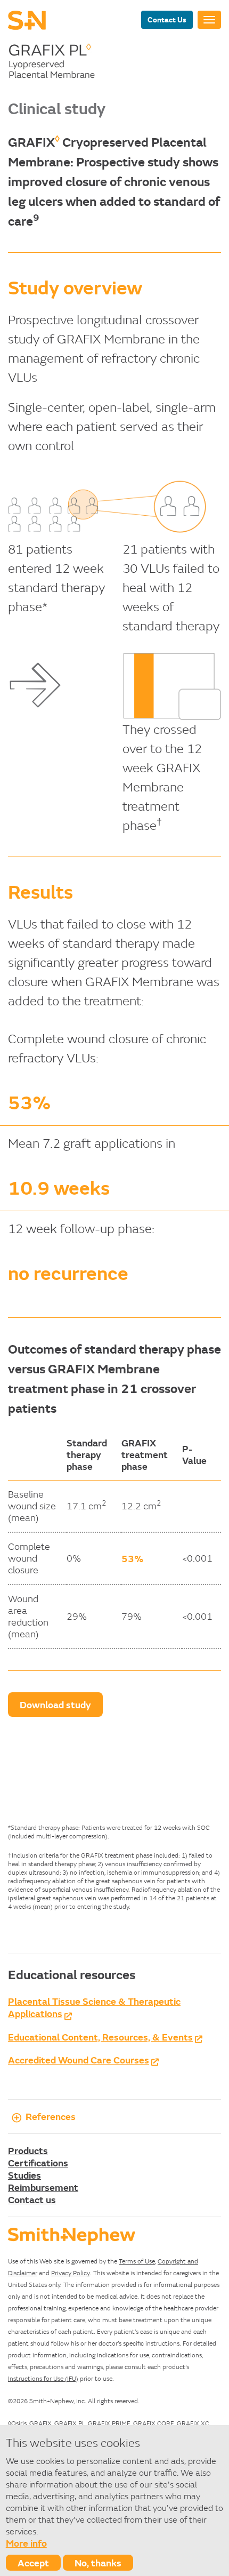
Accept (33, 2563)
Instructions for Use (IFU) (43, 2378)
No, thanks (98, 2563)
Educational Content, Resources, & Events (100, 2037)
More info (26, 2543)
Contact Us (167, 19)
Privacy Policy (71, 2273)
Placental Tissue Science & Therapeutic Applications (94, 2007)
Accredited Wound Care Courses (79, 2060)
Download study (55, 1705)
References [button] (51, 2116)
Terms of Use (137, 2261)
